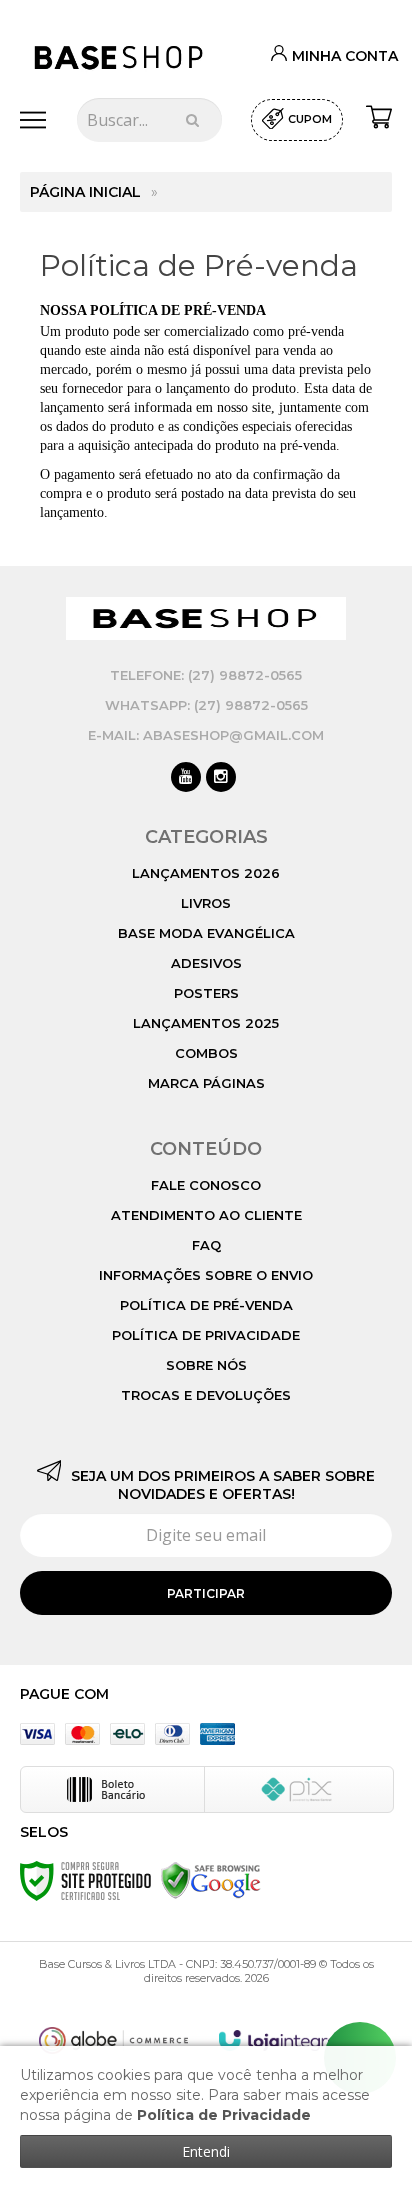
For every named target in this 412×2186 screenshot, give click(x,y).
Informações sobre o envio (206, 1275)
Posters (206, 993)
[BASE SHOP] (119, 57)
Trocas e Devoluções (206, 1395)
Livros (206, 903)
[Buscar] (192, 120)
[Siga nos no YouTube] (186, 778)
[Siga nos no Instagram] (221, 778)
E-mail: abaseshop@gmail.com (206, 735)
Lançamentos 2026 (206, 873)
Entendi (206, 2151)
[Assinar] (206, 1593)
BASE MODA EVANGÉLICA (206, 933)
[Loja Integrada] (289, 2040)
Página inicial (85, 192)
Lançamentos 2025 (206, 1023)
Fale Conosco (206, 1185)
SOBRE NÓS (206, 1365)
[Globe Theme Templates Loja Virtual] (114, 2040)
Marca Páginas (206, 1083)
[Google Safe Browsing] (211, 1880)
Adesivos (206, 963)
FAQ (206, 1245)
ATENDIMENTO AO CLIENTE (206, 1215)
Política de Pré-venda (206, 1305)
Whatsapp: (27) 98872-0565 (206, 705)
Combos (206, 1053)
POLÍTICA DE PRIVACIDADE (206, 1335)
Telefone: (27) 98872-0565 (206, 675)
